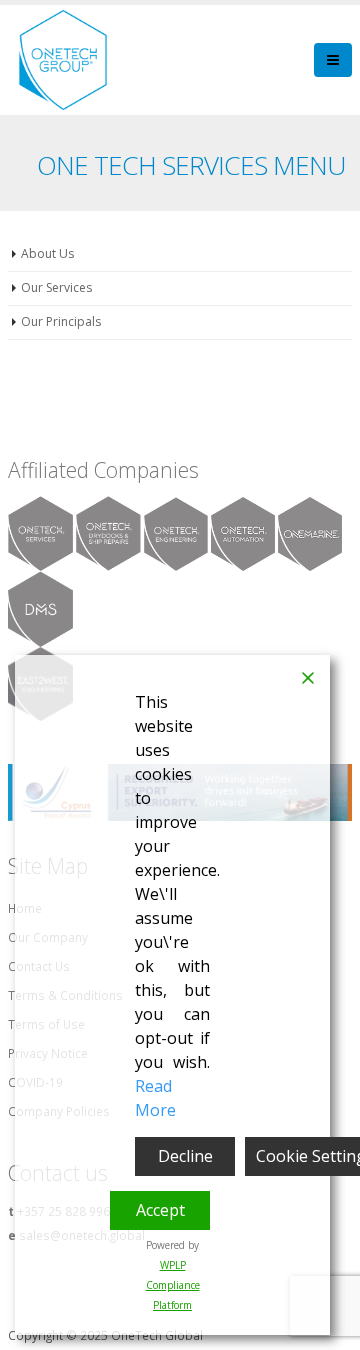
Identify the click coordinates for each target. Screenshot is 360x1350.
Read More (155, 1098)
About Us (47, 253)
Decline (185, 1156)
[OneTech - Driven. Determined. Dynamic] (63, 60)
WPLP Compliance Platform (173, 1285)
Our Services (56, 287)
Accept (160, 1210)
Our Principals (61, 321)
